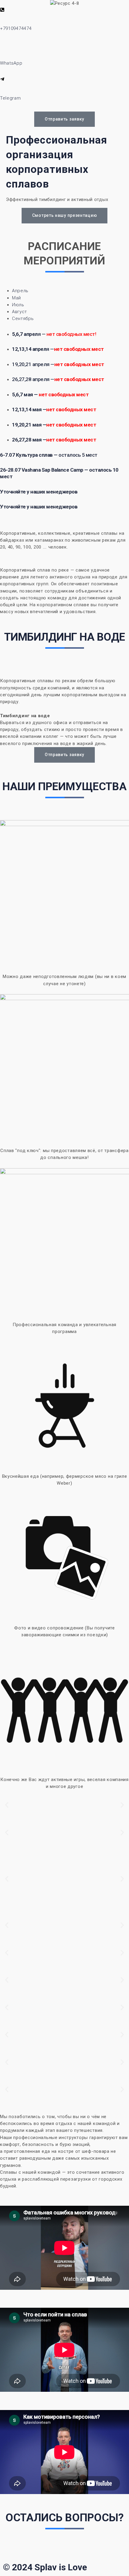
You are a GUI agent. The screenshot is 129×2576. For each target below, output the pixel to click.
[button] (7, 1805)
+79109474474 (16, 28)
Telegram (10, 98)
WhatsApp (11, 63)
